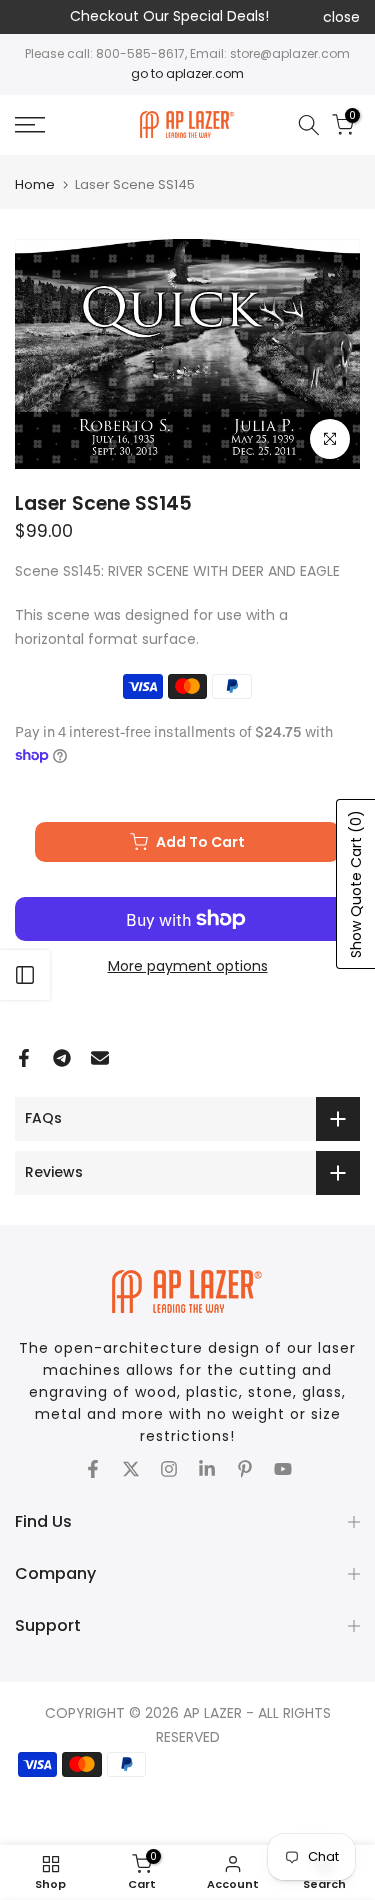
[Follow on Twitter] (131, 1469)
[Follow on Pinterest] (245, 1469)
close (341, 17)
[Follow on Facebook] (93, 1469)
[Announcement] (169, 17)
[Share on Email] (100, 1058)
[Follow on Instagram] (169, 1469)
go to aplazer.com (187, 73)
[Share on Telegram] (62, 1058)
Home (35, 184)
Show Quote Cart (356, 884)
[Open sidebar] (25, 975)
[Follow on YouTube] (283, 1469)
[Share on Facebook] (24, 1058)
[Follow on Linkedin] (207, 1469)
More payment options (188, 966)
